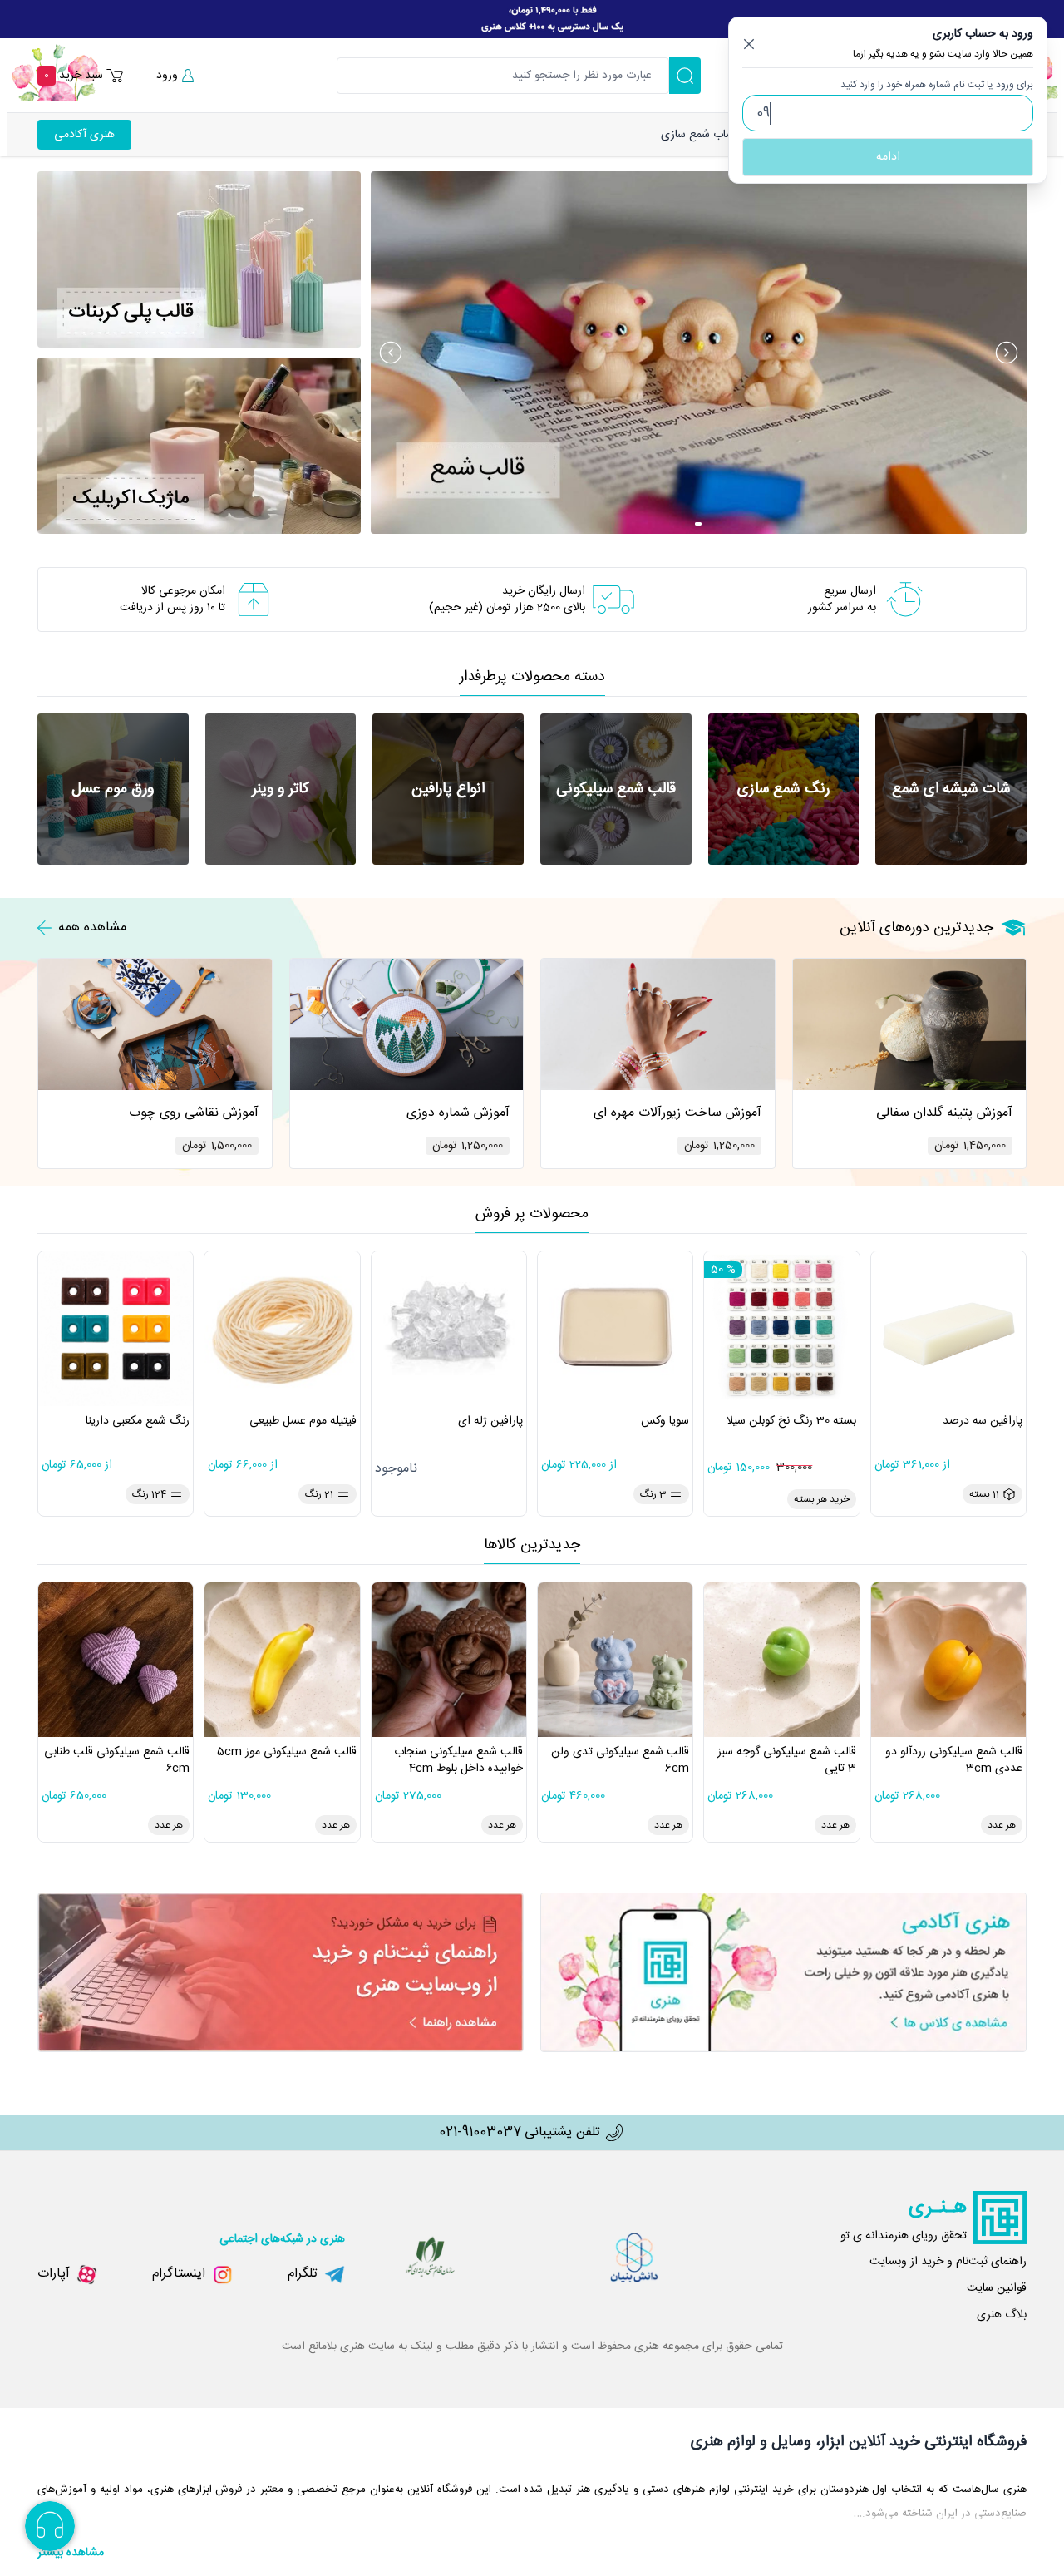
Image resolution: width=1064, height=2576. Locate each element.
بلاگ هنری (1002, 2315)
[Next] (1007, 353)
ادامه (888, 157)
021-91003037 (480, 2133)
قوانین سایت (997, 2288)
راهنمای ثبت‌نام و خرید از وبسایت (948, 2262)
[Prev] (391, 353)
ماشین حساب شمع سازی (719, 135)
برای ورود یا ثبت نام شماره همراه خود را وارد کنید (937, 85)
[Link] (532, 19)
